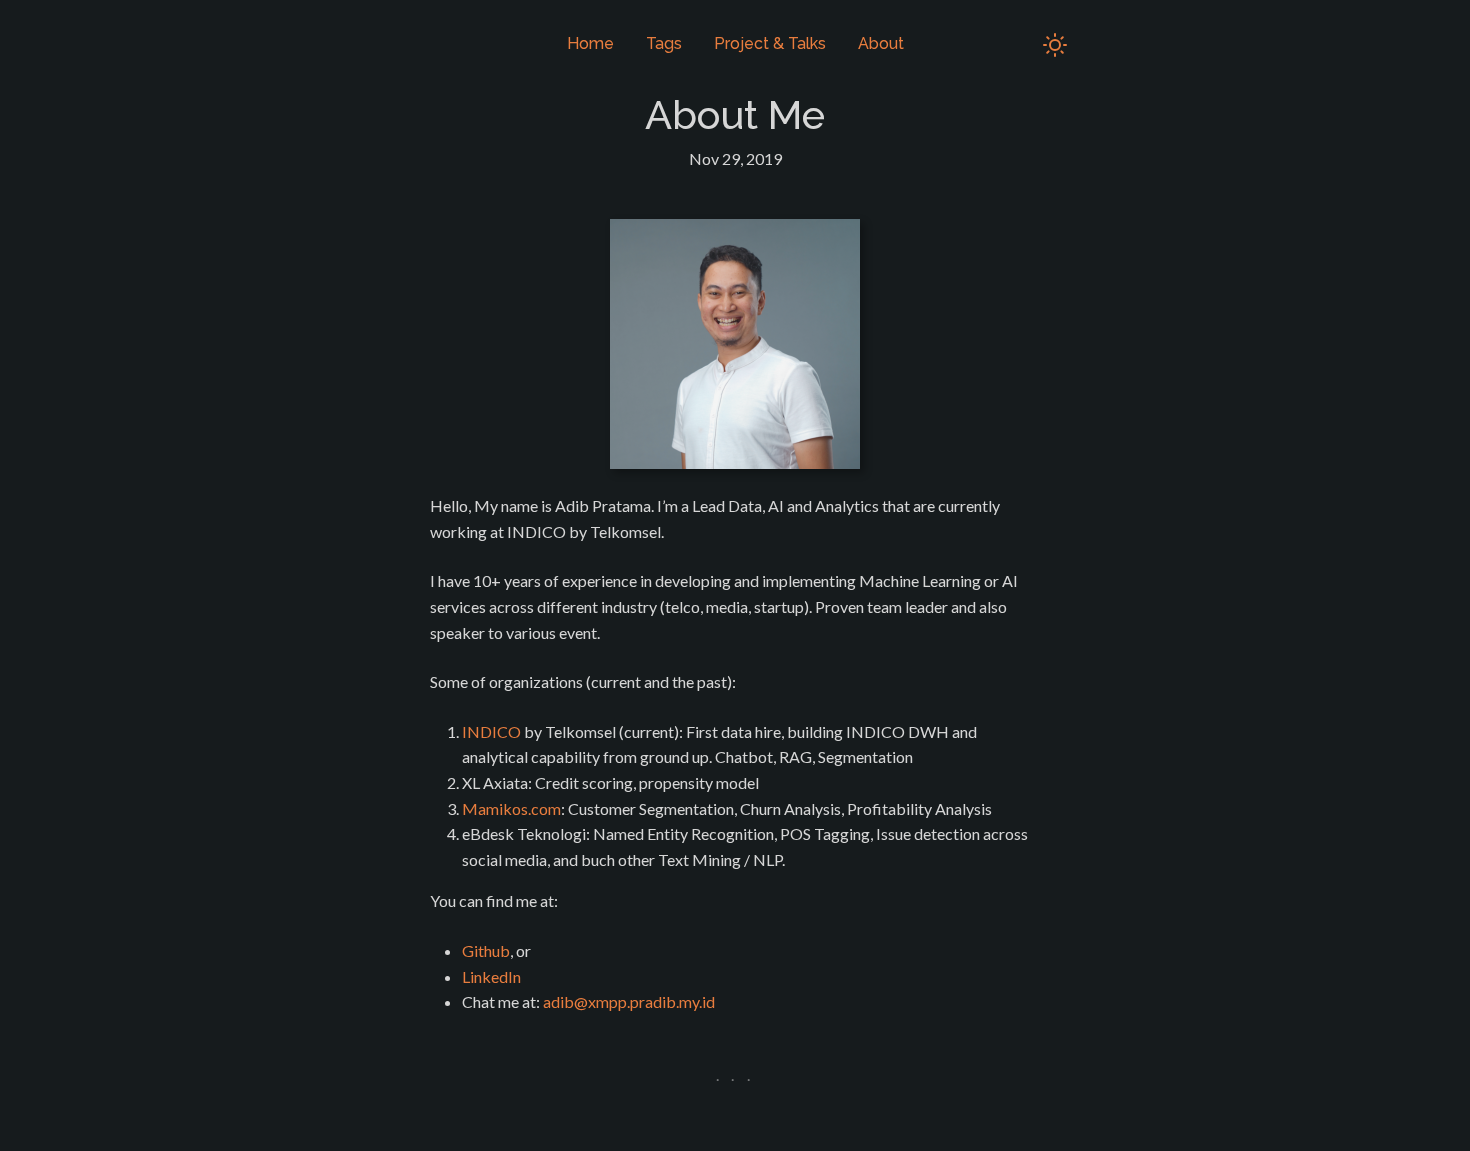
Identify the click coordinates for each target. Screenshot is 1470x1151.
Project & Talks (770, 43)
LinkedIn (491, 976)
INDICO (491, 731)
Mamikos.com (511, 808)
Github (486, 950)
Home (590, 43)
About (881, 43)
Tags (664, 43)
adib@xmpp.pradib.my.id (629, 1001)
